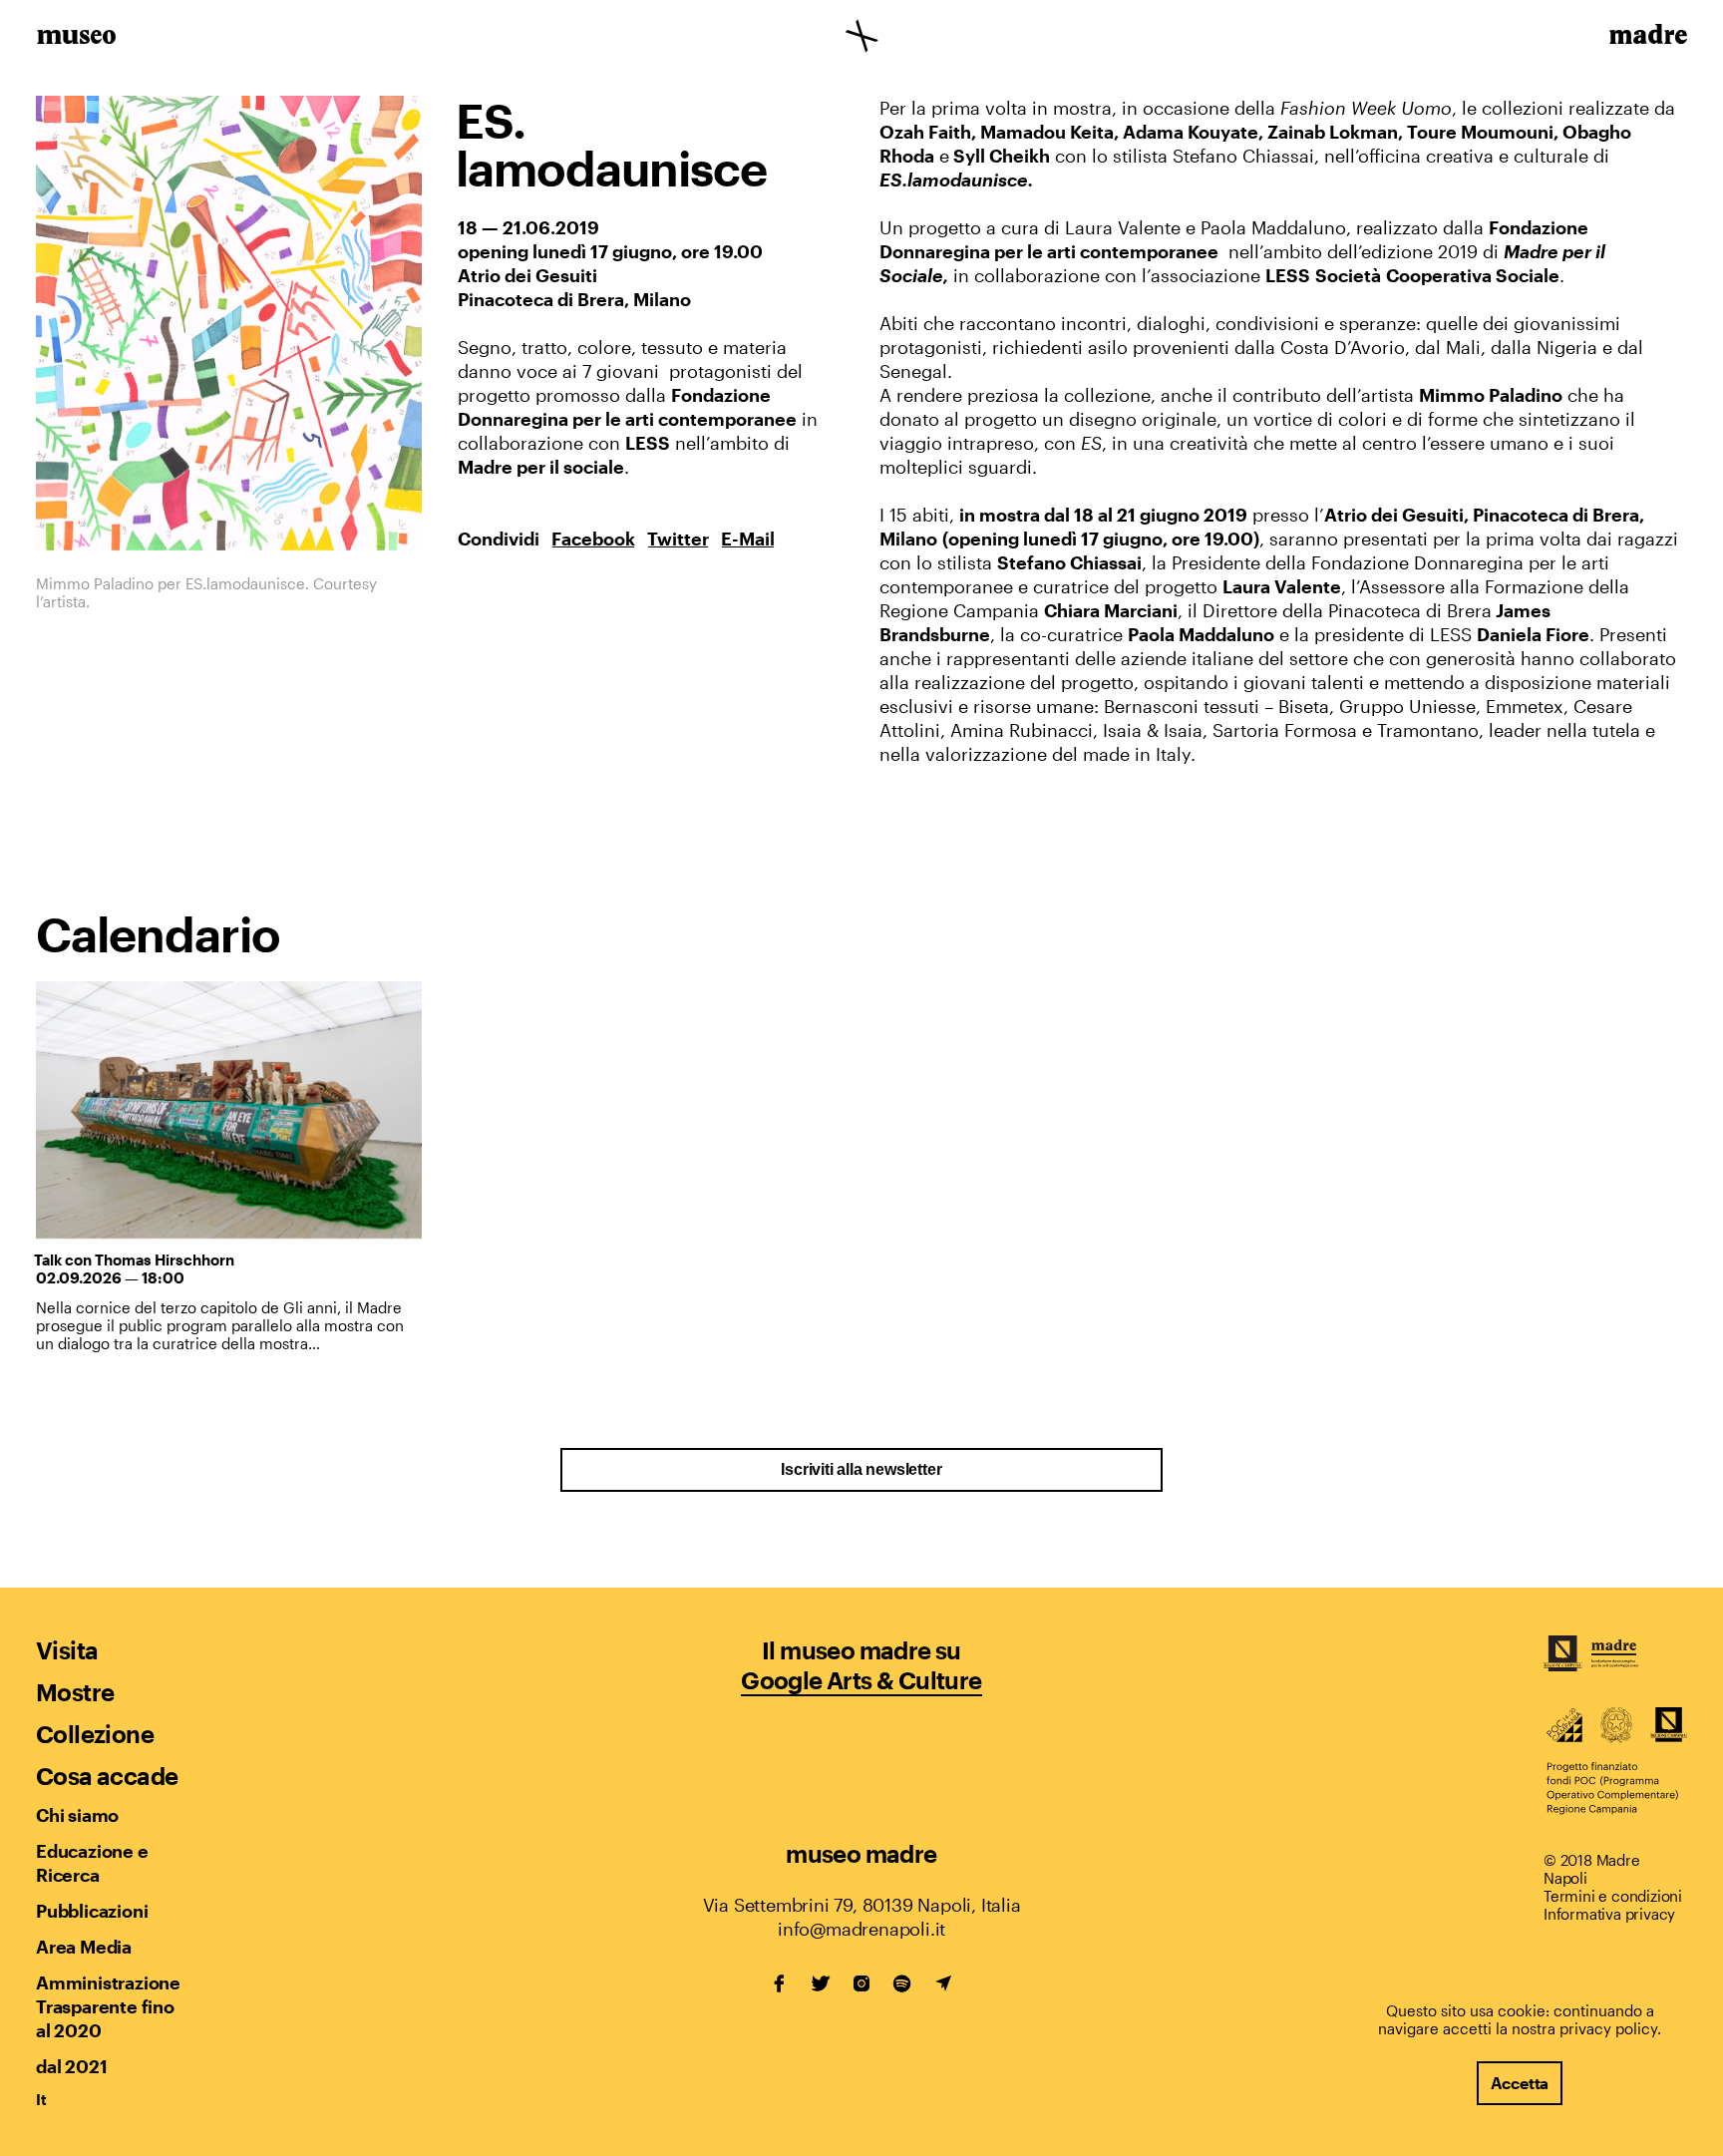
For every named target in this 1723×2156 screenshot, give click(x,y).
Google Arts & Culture (861, 1680)
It (41, 2099)
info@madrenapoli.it (861, 1929)
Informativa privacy (1609, 1914)
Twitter (678, 539)
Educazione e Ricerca (92, 1863)
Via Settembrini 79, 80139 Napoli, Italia (862, 1905)
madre (1647, 38)
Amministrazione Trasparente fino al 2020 (108, 2006)
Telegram (943, 1983)
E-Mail (748, 539)
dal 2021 (71, 2066)
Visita (67, 1650)
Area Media (84, 1947)
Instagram (861, 1983)
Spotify (902, 1983)
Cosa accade (107, 1776)
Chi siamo (77, 1815)
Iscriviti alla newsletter (861, 1469)
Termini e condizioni (1613, 1896)
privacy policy (1608, 2028)
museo (76, 38)
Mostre (75, 1692)
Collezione (95, 1734)
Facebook (593, 539)
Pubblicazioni (92, 1911)
